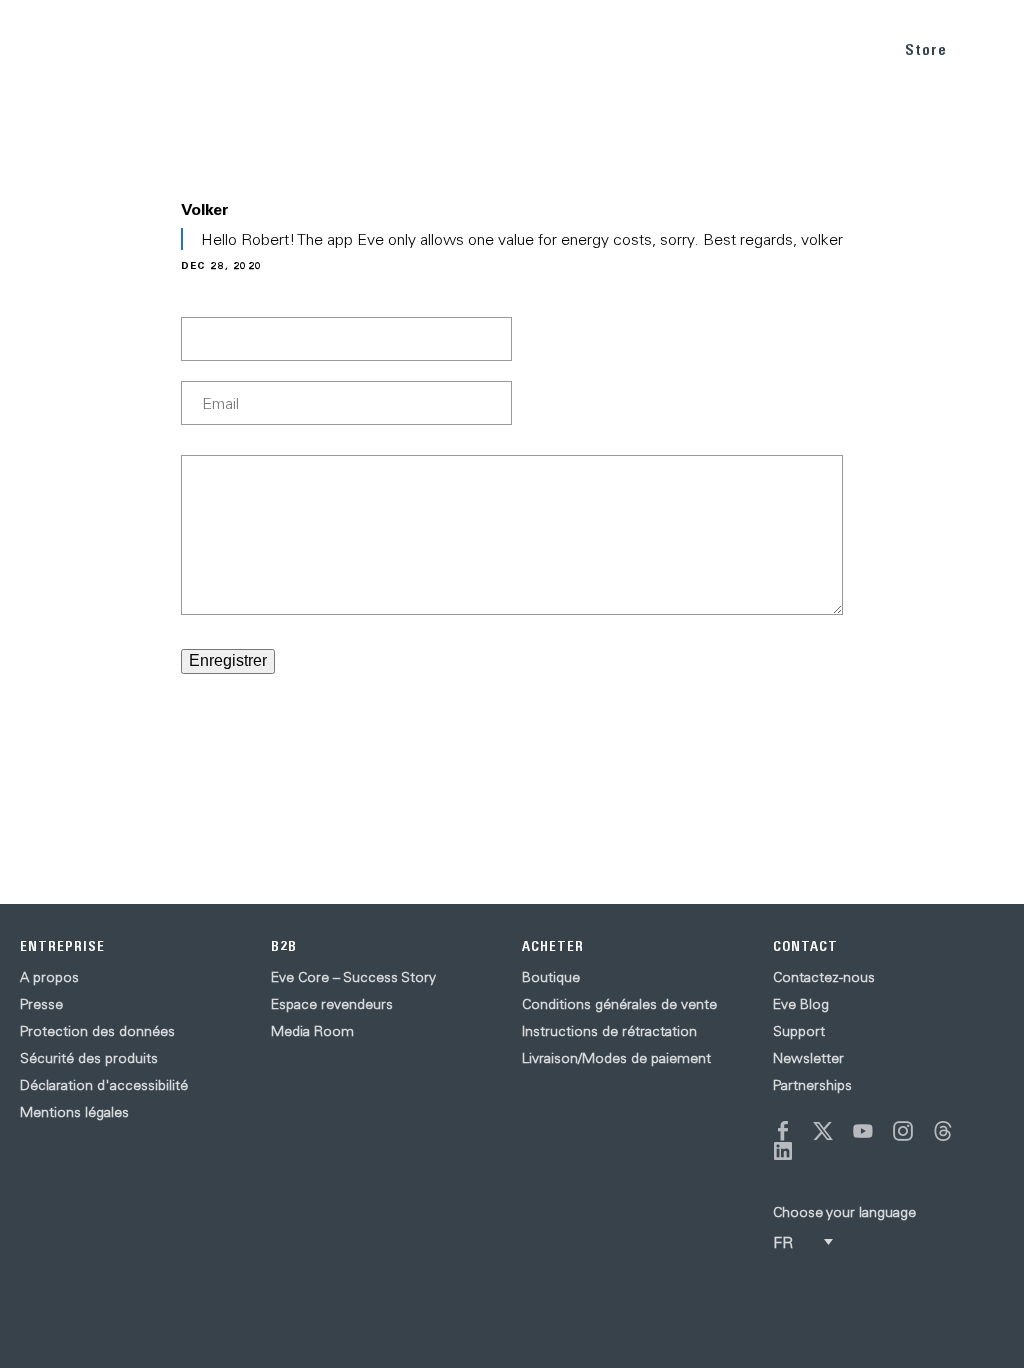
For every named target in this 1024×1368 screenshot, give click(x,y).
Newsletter (808, 1058)
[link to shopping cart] (985, 47)
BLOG (762, 48)
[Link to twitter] (823, 1131)
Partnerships (812, 1085)
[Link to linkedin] (783, 1151)
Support (799, 1031)
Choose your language (844, 1212)
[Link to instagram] (903, 1131)
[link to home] (60, 50)
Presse (41, 1004)
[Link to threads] (943, 1131)
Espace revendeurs (332, 1004)
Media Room (312, 1031)
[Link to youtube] (863, 1131)
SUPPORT (838, 48)
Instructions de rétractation (609, 1031)
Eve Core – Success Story (353, 977)
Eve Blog (801, 1004)
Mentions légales (74, 1112)
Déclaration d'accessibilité (104, 1085)
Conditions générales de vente (619, 1004)
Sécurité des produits (89, 1058)
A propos (49, 977)
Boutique (551, 977)
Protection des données (97, 1031)
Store (926, 49)
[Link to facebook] (783, 1131)
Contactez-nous (824, 977)
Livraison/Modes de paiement (616, 1058)
